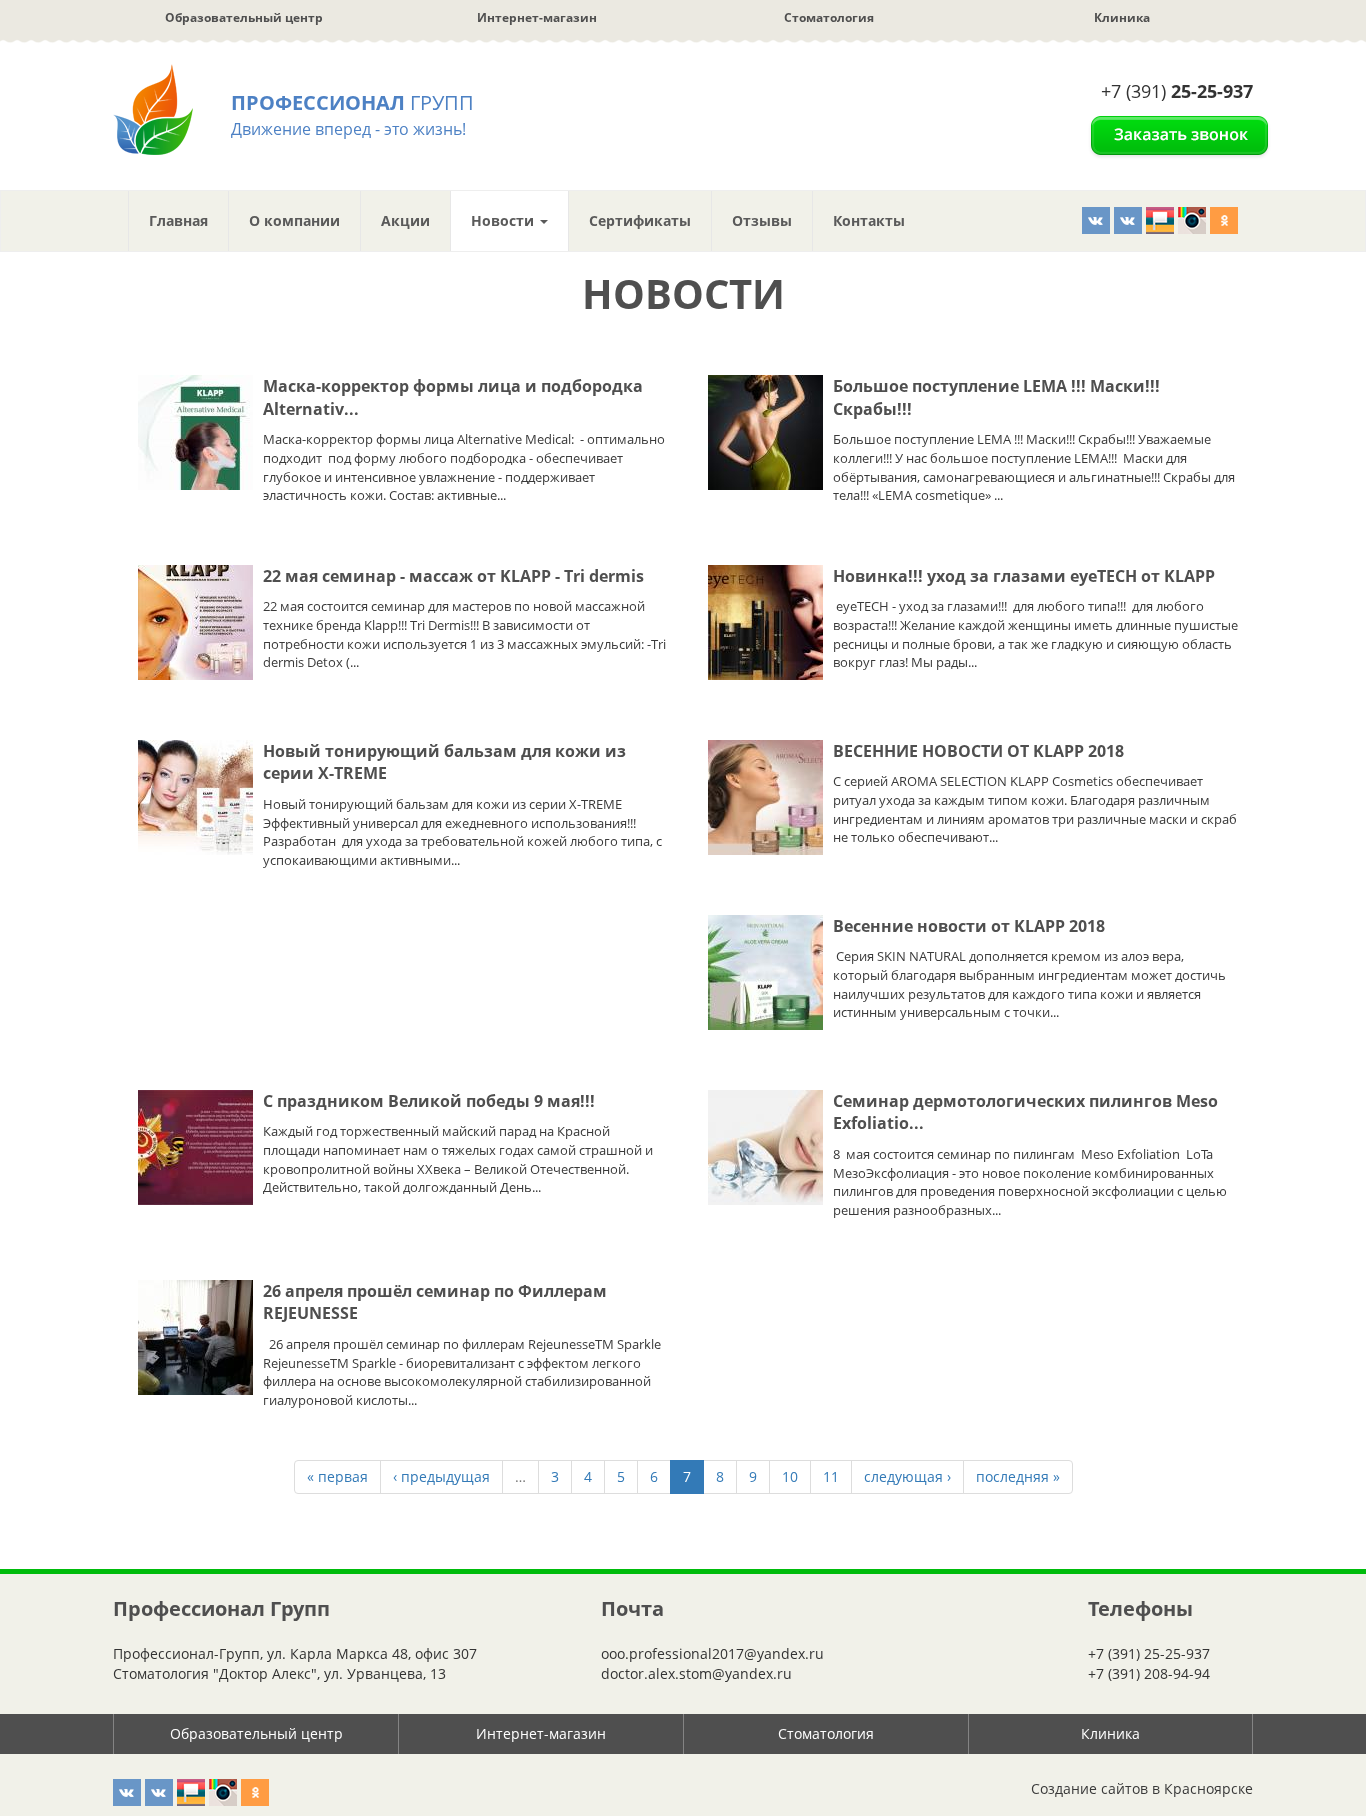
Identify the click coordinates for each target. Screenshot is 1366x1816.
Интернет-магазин (537, 17)
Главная (178, 220)
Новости (504, 220)
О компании (294, 220)
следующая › (907, 1476)
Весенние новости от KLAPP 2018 (969, 926)
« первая (337, 1476)
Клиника (1122, 17)
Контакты (869, 220)
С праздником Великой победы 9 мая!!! (429, 1101)
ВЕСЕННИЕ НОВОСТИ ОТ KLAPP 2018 (978, 751)
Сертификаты (640, 220)
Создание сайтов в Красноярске (1142, 1788)
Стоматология (829, 17)
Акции (405, 220)
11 (831, 1476)
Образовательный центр (244, 17)
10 (790, 1476)
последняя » (1018, 1476)
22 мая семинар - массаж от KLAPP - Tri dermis (453, 576)
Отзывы (762, 220)
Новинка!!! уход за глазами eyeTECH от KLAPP (1024, 576)
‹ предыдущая (441, 1476)
